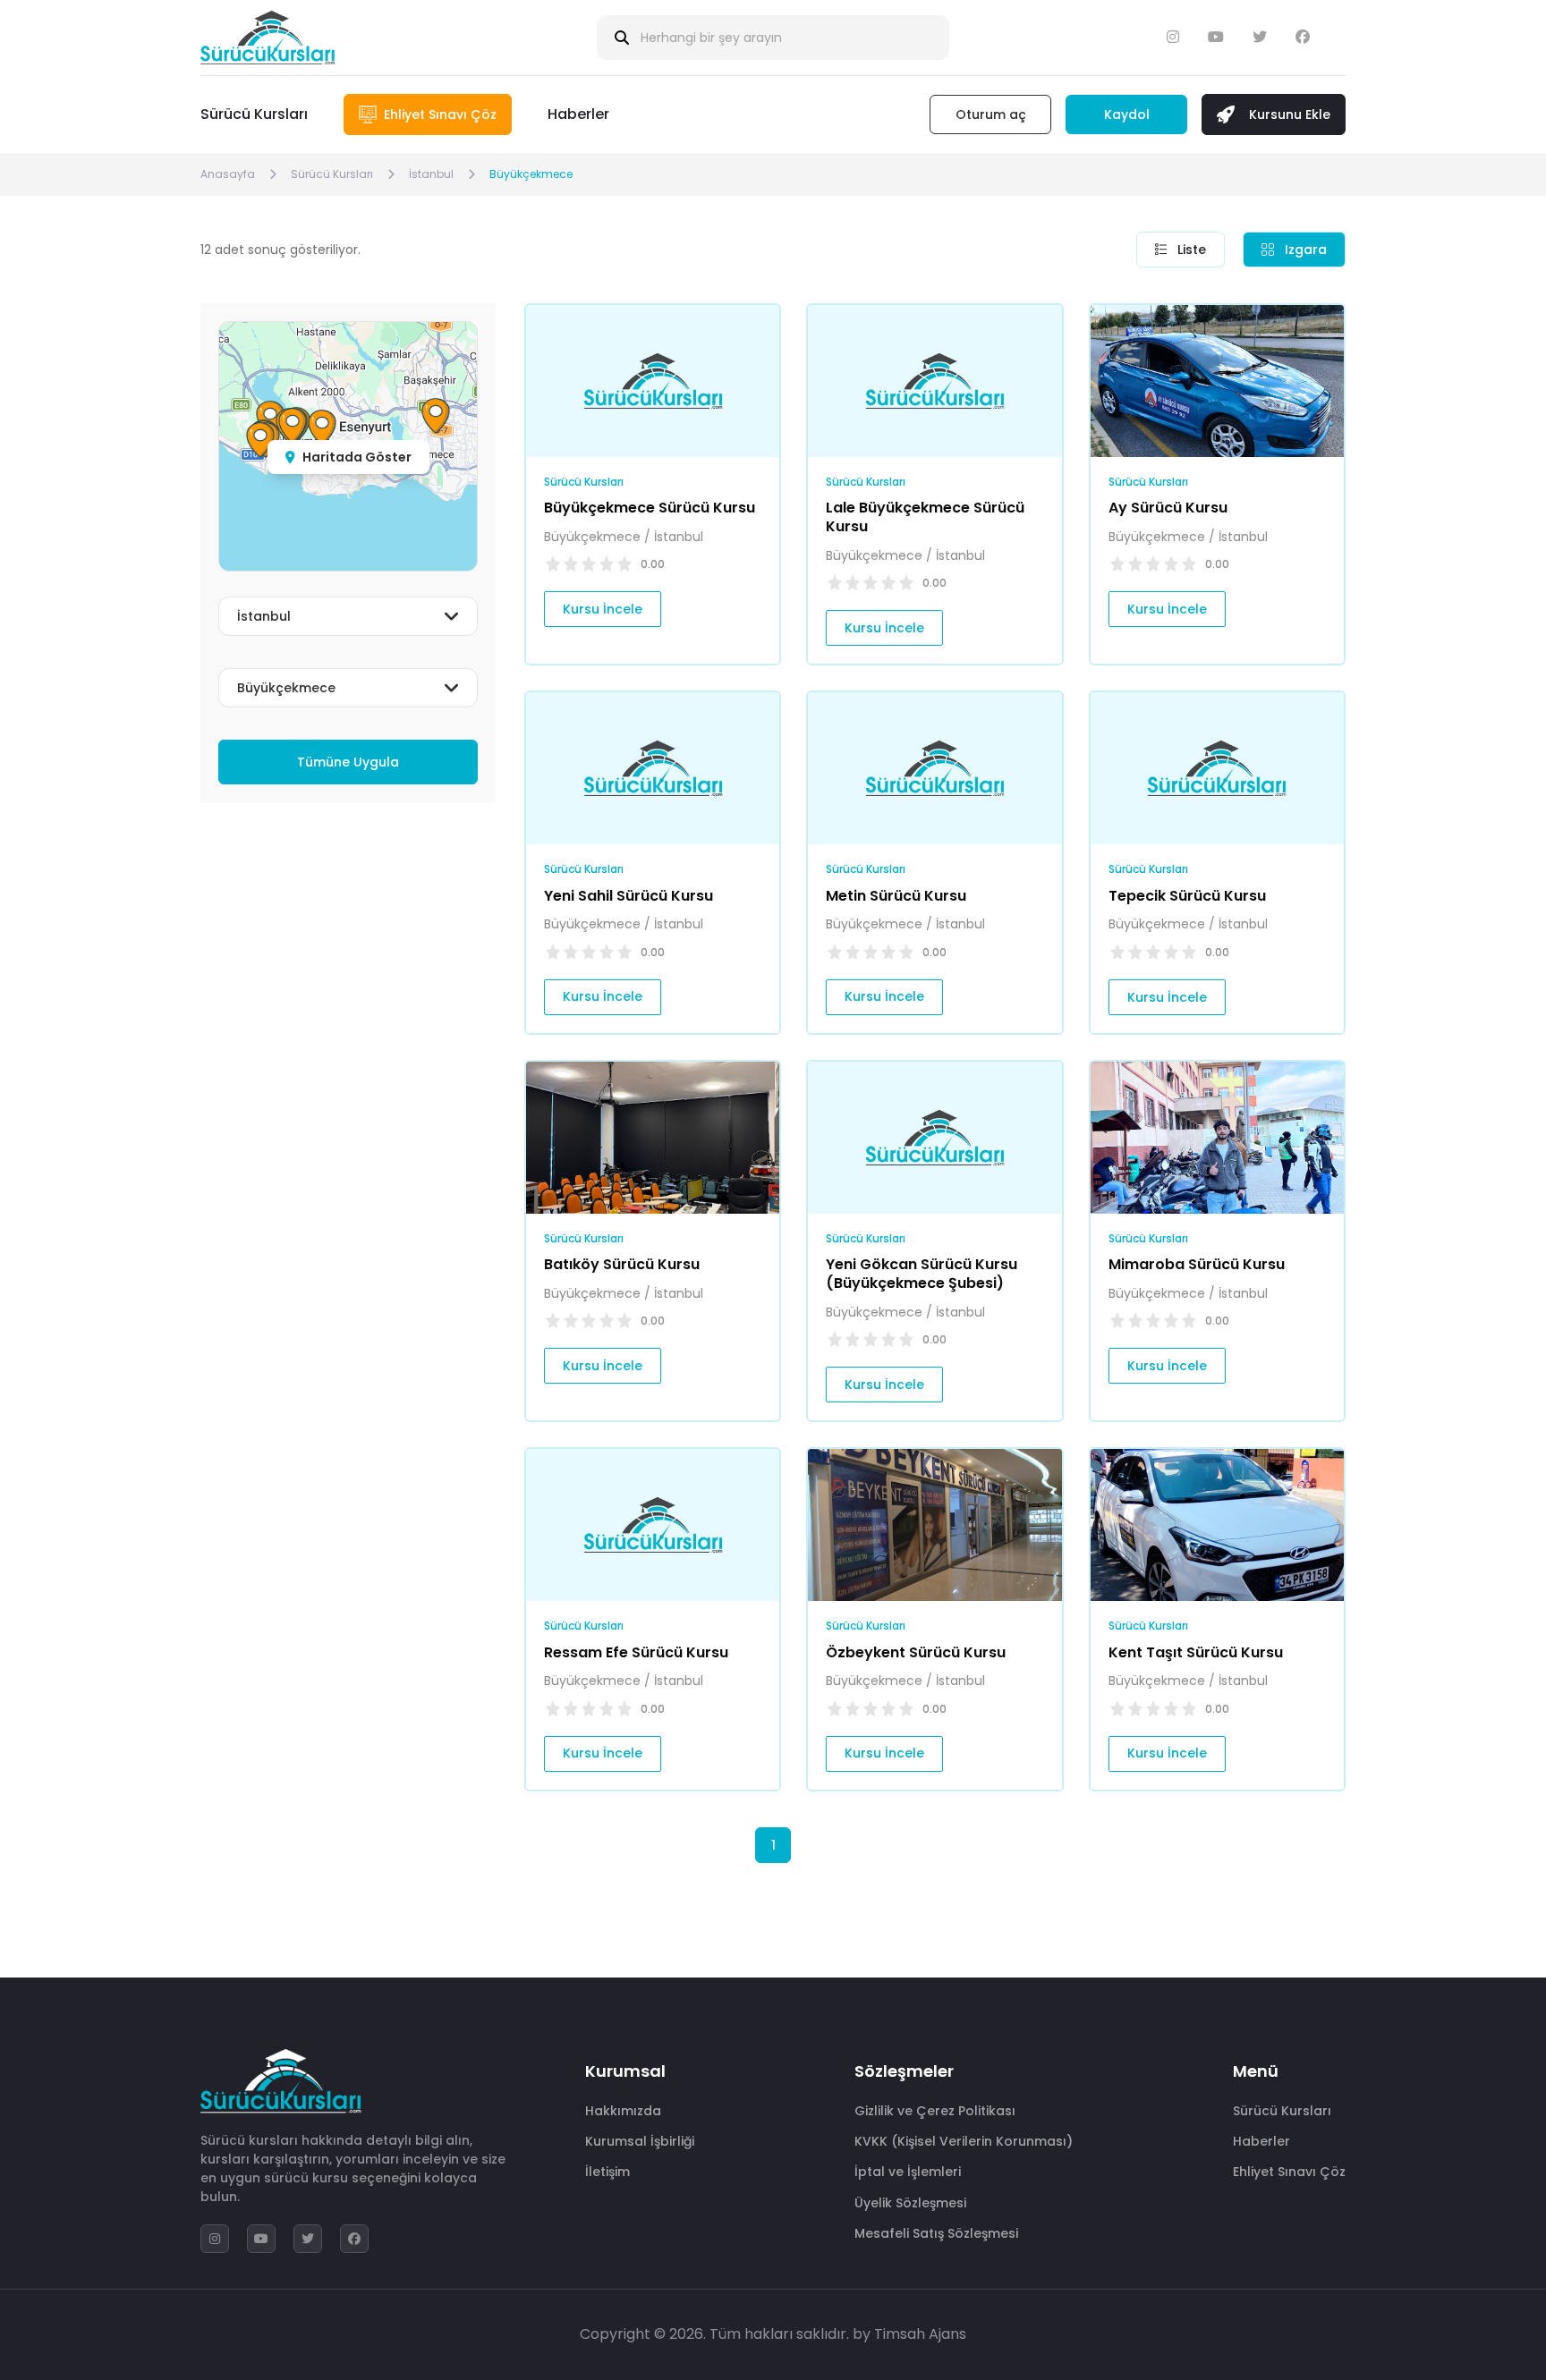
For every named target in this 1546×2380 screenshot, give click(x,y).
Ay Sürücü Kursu (1168, 508)
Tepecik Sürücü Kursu (1187, 896)
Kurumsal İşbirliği (640, 2141)
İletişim (607, 2172)
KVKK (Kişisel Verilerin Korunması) (964, 2141)
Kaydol (1127, 114)
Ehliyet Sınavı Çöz (1289, 2172)
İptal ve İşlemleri (908, 2172)
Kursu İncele (603, 609)
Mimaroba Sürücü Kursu (1197, 1264)
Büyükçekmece (531, 174)
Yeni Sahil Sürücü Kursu (629, 896)
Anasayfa (228, 174)
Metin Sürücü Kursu (896, 896)
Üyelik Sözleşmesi (910, 2203)
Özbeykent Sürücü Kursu (916, 1652)
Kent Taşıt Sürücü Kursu (1196, 1652)
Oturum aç (991, 114)
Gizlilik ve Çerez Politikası (935, 2111)
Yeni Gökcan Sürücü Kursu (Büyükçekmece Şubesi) (922, 1274)
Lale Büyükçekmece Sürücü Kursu (925, 517)
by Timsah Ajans (909, 2334)
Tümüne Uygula (348, 762)
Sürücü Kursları (254, 114)
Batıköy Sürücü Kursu (622, 1264)
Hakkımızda (623, 2111)
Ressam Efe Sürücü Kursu (636, 1652)
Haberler (578, 114)
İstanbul (431, 174)
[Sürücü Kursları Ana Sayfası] (268, 38)
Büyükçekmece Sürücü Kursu (650, 508)
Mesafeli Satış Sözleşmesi (936, 2233)
